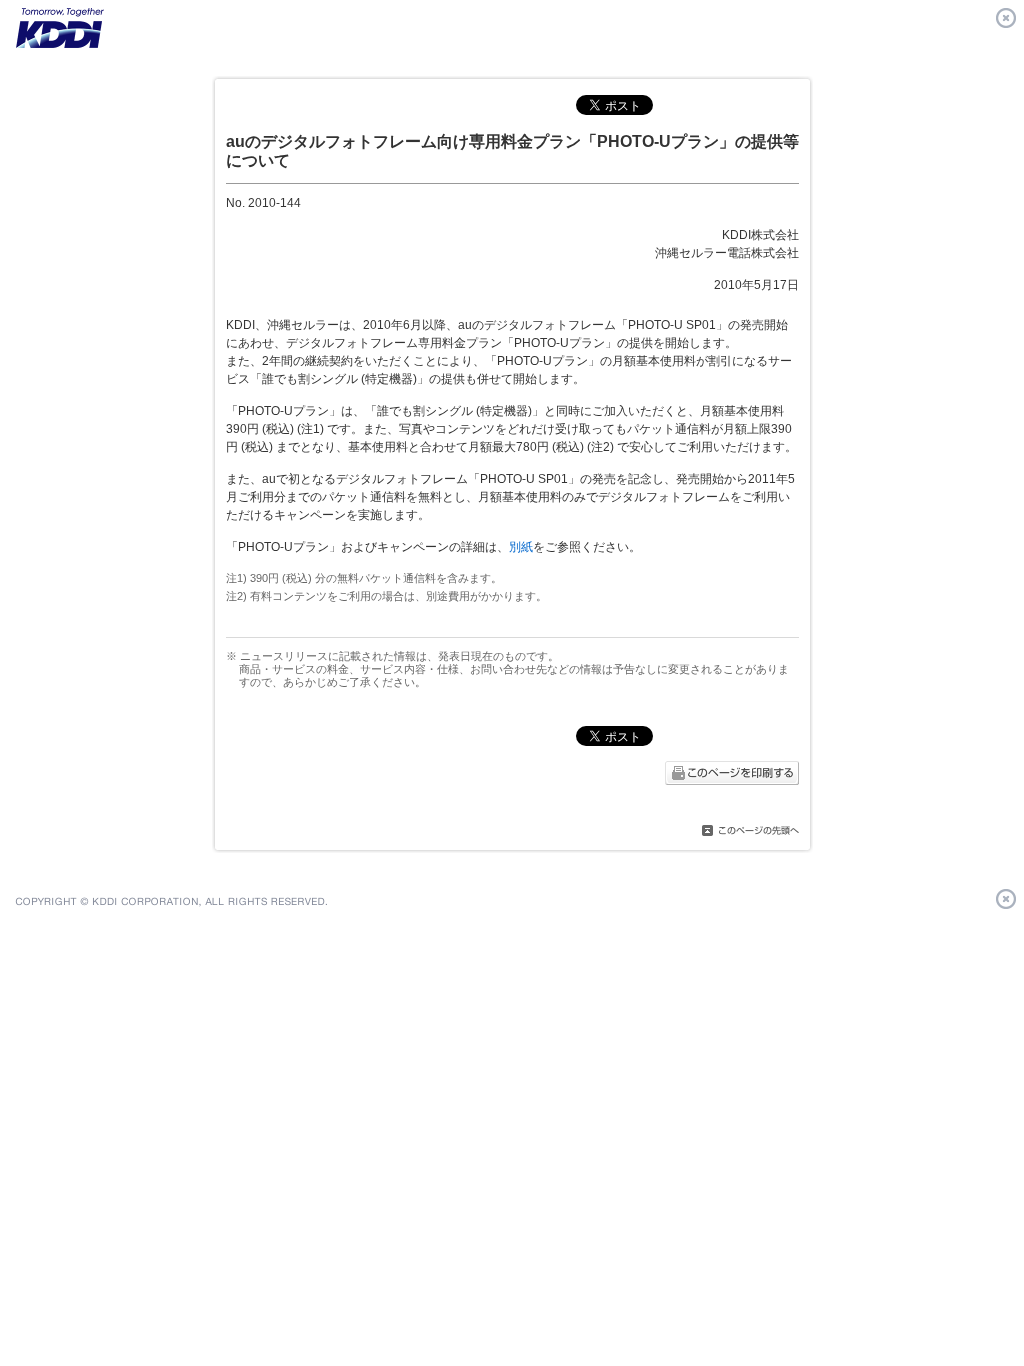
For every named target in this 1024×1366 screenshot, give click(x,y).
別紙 (521, 547)
